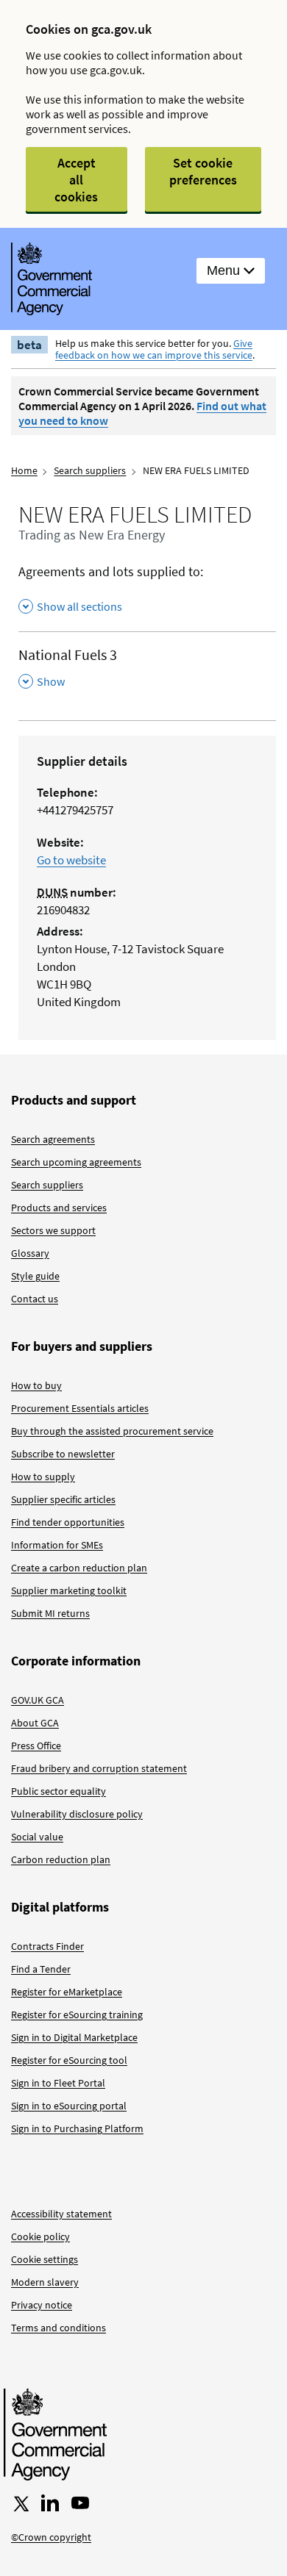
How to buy (36, 1385)
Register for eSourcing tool (69, 2060)
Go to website (71, 860)
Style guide (35, 1276)
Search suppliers (90, 470)
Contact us (35, 1299)
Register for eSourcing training (77, 2014)
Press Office (36, 1746)
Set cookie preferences (203, 171)
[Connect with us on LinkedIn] (50, 2503)
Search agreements (53, 1139)
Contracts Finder (47, 1946)
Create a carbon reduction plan (79, 1568)
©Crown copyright (51, 2537)
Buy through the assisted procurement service (112, 1431)
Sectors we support (53, 1230)
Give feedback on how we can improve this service (154, 349)
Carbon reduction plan (61, 1859)
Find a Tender (41, 1969)
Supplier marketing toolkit (69, 1590)
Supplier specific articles (63, 1499)
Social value (37, 1837)
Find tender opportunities (68, 1522)
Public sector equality (59, 1791)
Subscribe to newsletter (63, 1454)
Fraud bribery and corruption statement (99, 1768)
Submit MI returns (50, 1613)
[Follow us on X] (20, 2503)
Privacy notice (42, 2305)
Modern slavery (45, 2282)
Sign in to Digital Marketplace (74, 2037)
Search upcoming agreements (76, 1162)
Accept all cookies (76, 180)
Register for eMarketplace (67, 1992)
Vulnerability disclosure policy (77, 1814)
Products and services (59, 1208)
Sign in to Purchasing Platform (77, 2128)
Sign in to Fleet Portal (58, 2083)
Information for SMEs (57, 1545)
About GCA (35, 1723)
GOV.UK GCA (38, 1700)
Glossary (30, 1253)
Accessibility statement (61, 2214)
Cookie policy (40, 2236)
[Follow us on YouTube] (80, 2503)
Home (24, 470)
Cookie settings (45, 2259)
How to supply (43, 1477)
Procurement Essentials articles (80, 1408)
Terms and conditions (59, 2328)
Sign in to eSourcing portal (69, 2106)
